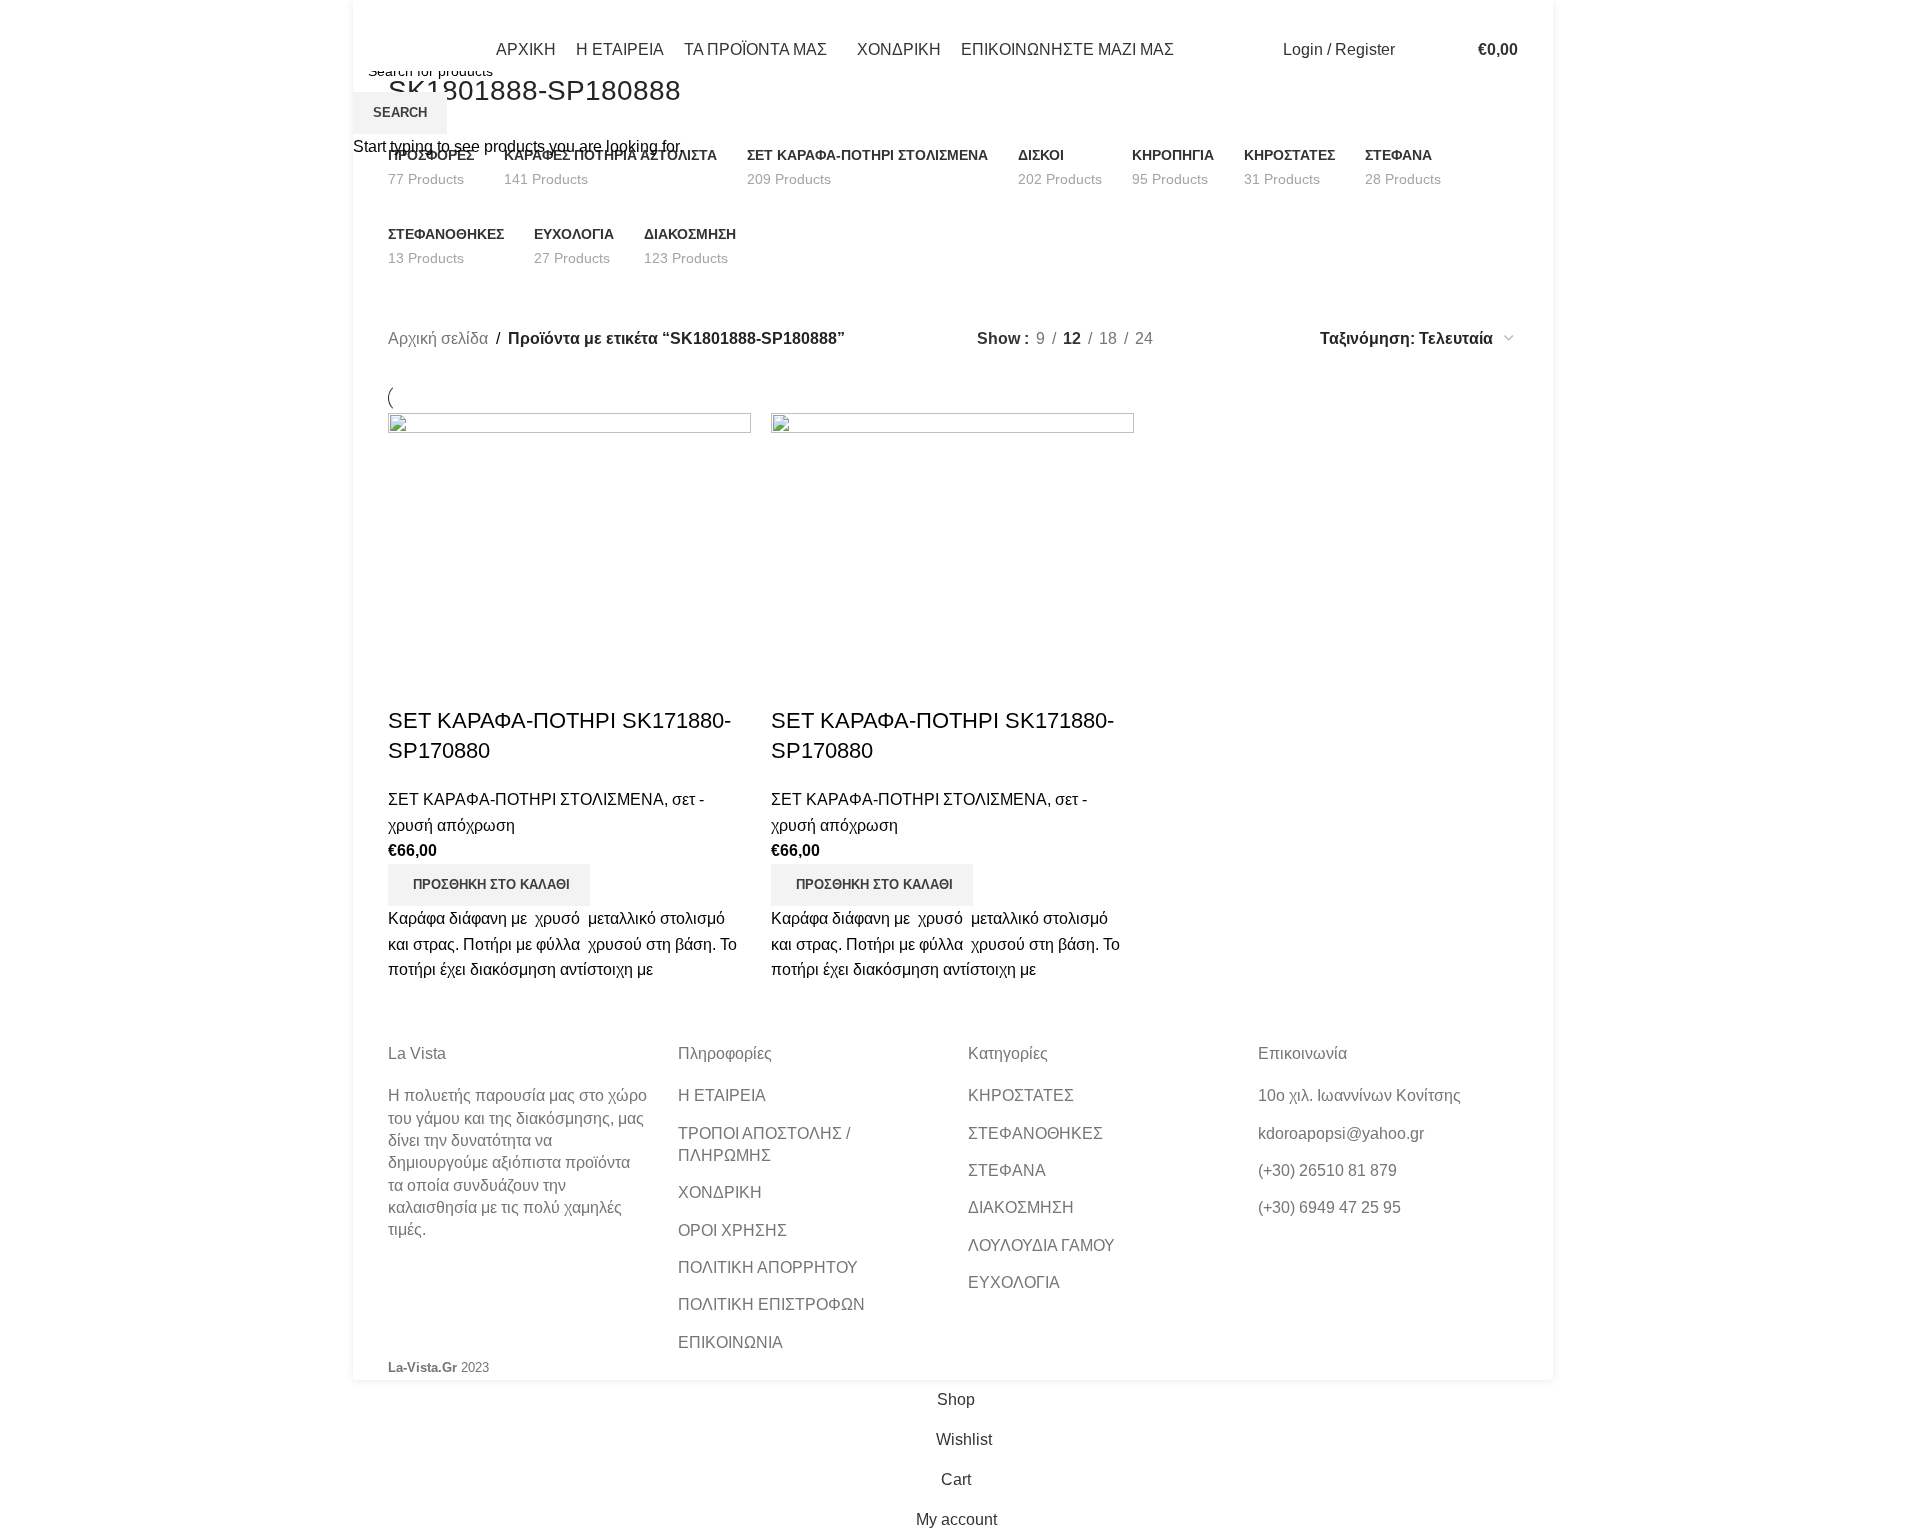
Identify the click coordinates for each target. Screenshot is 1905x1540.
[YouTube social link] (475, 14)
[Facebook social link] (400, 14)
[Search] (1415, 50)
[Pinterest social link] (501, 14)
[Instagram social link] (450, 14)
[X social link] (425, 14)
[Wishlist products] (1443, 50)
